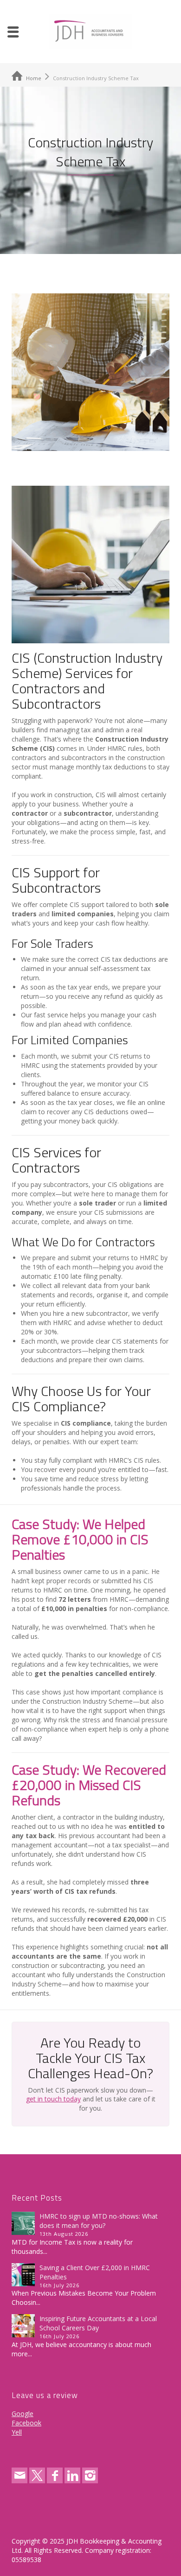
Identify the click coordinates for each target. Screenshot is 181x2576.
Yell (17, 2432)
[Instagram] (90, 2475)
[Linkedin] (72, 2475)
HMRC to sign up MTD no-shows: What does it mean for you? (99, 2221)
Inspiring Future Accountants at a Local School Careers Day (98, 2323)
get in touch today (53, 2099)
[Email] (19, 2475)
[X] (37, 2475)
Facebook (26, 2423)
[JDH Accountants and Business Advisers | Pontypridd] (90, 31)
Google (23, 2414)
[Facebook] (55, 2475)
